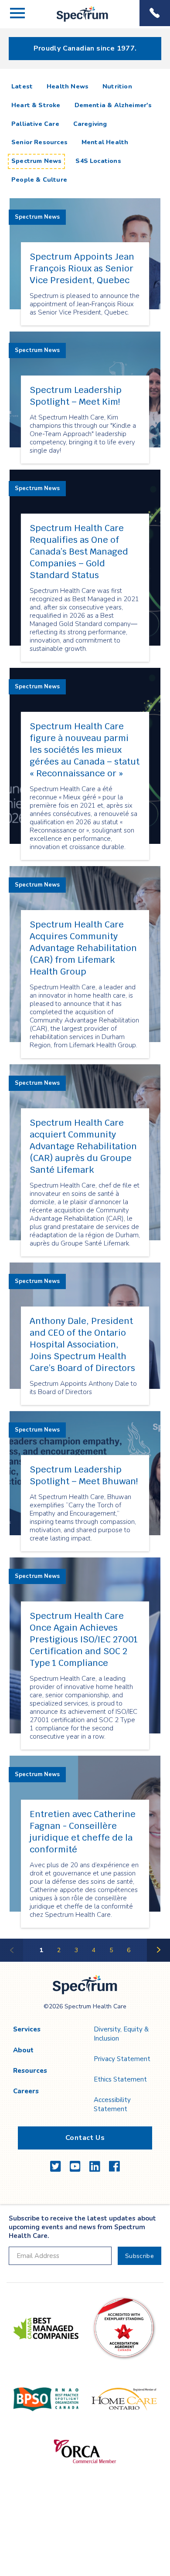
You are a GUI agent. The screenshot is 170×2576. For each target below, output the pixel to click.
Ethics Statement (120, 2079)
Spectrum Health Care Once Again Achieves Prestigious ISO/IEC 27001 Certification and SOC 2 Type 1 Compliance (84, 1639)
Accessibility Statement (112, 2104)
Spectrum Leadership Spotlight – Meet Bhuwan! (84, 1475)
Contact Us (85, 2138)
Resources (30, 2071)
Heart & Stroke (36, 105)
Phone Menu (155, 13)
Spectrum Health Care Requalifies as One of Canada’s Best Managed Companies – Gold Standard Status (79, 552)
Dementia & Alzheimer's (113, 105)
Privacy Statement (122, 2059)
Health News (68, 86)
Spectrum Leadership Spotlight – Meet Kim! (76, 396)
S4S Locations (98, 161)
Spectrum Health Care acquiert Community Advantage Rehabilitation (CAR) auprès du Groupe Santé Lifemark (83, 1146)
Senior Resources (39, 142)
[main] (85, 1020)
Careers (26, 2091)
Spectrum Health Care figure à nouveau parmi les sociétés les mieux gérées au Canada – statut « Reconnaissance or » (85, 750)
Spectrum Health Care (75, 22)
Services (27, 2029)
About (23, 2050)
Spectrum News (36, 161)
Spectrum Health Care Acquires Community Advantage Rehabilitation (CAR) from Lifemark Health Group (83, 948)
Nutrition (117, 86)
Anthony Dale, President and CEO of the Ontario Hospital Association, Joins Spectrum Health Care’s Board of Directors (82, 1344)
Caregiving (90, 124)
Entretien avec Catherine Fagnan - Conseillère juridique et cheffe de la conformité (83, 1832)
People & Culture (39, 180)
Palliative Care (35, 124)
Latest (24, 86)
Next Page (159, 1961)
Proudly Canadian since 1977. (85, 48)
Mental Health (105, 142)
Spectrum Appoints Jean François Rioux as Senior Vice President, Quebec (82, 268)
